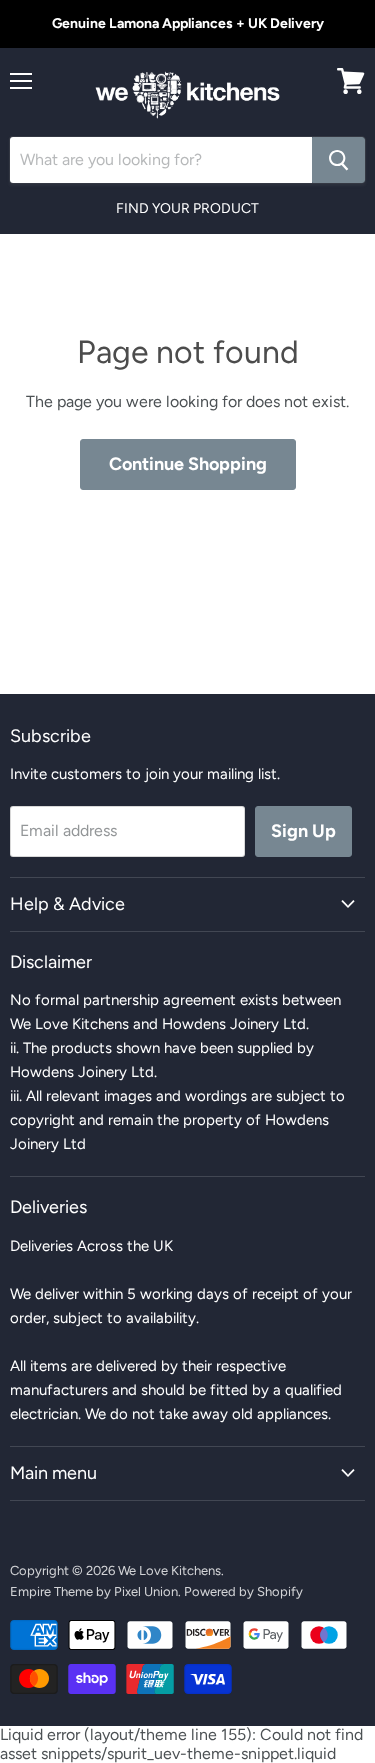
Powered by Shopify (243, 1591)
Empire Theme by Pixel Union (94, 1591)
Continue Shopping (188, 464)
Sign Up (303, 831)
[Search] (338, 160)
